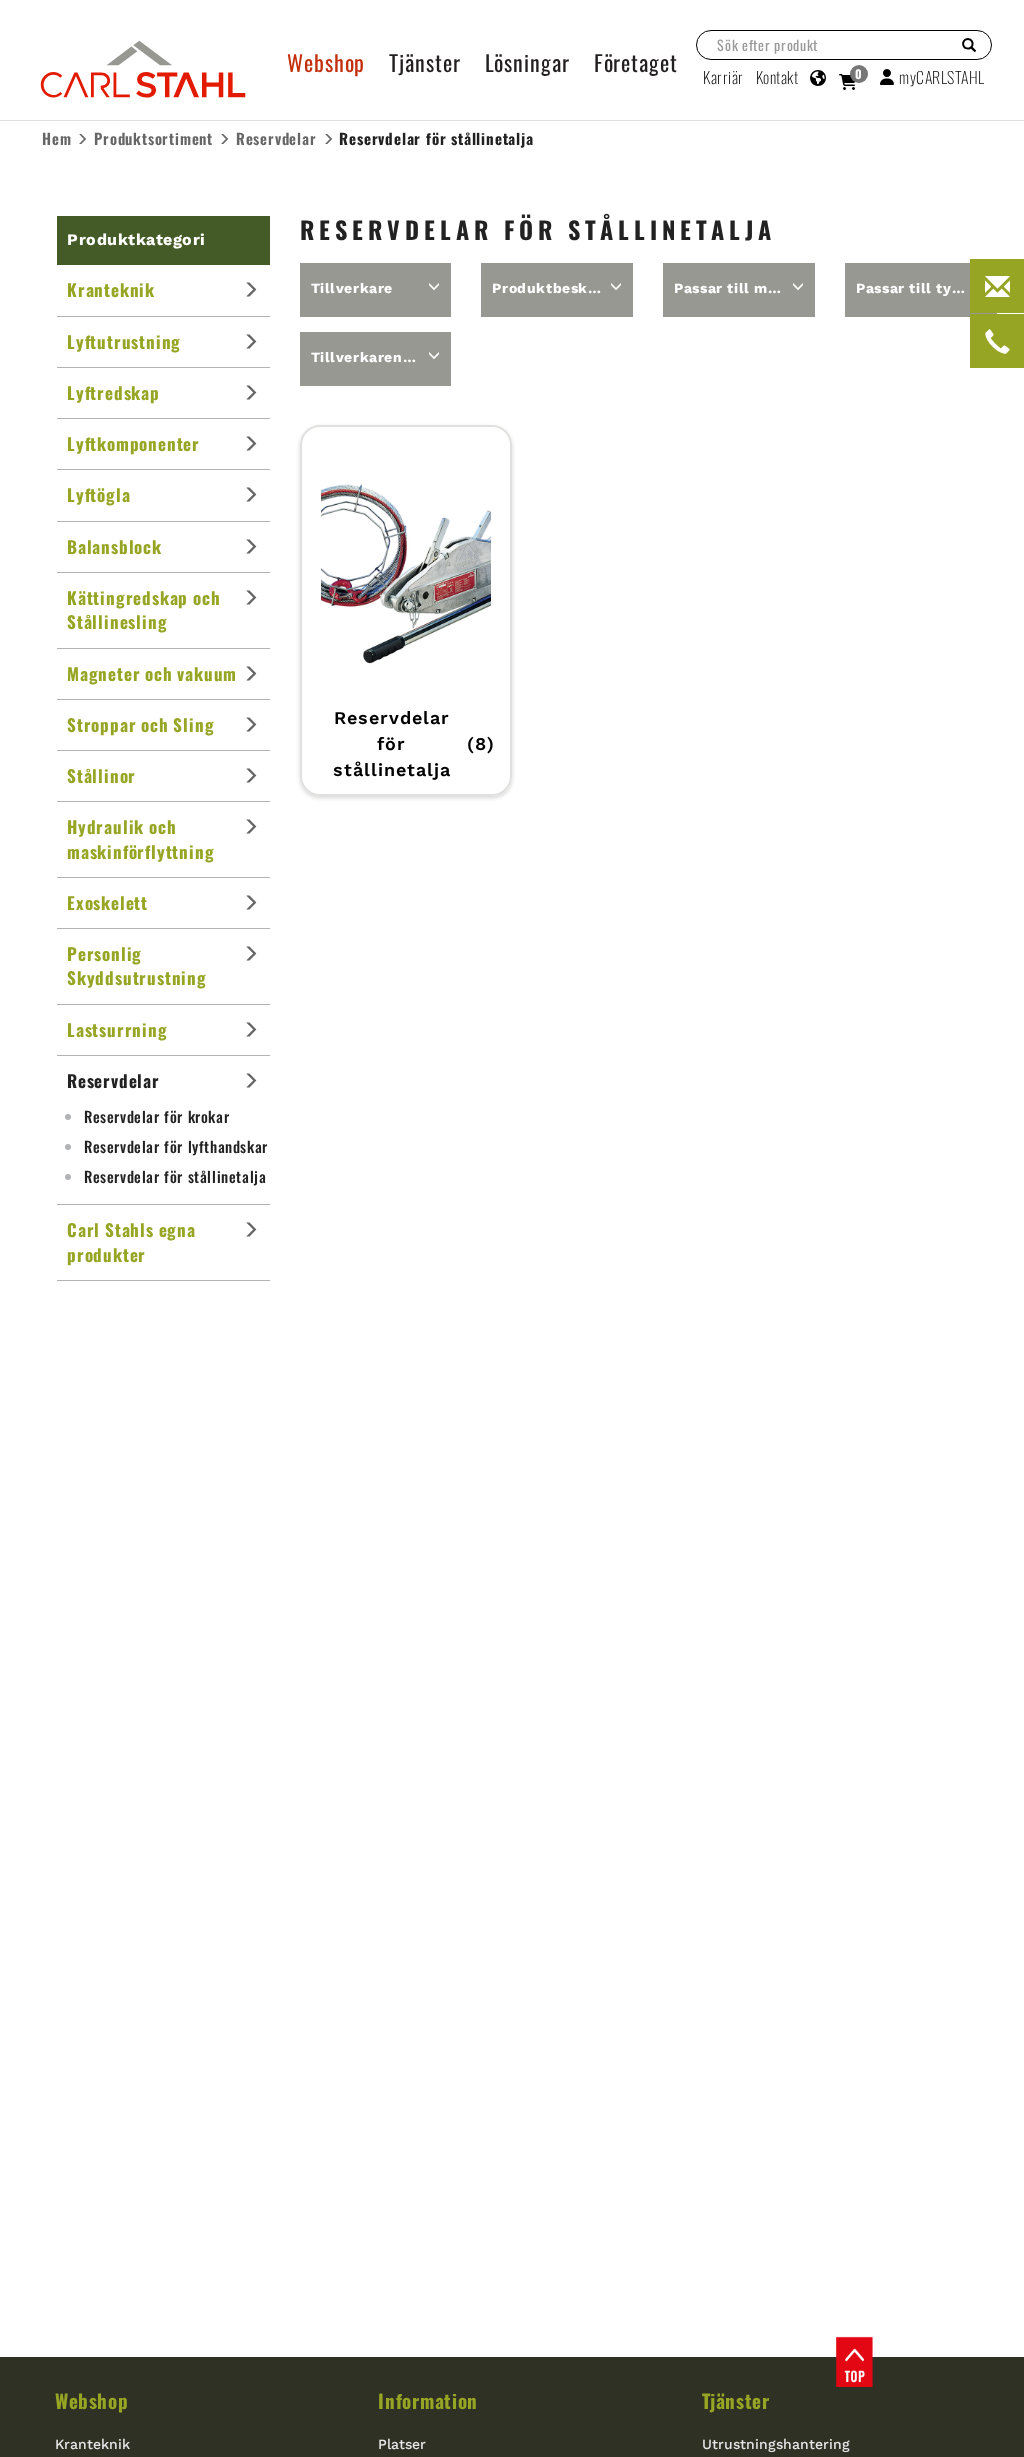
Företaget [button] (636, 62)
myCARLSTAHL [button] (942, 77)
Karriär (723, 77)
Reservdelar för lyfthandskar (176, 1146)
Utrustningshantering (776, 2444)
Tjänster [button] (424, 62)
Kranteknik (92, 2444)
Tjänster (736, 2400)
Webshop (91, 2400)
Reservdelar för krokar (156, 1116)
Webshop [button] (326, 62)
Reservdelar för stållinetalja (175, 1176)
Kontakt (777, 77)
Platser (402, 2444)
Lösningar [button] (527, 62)
